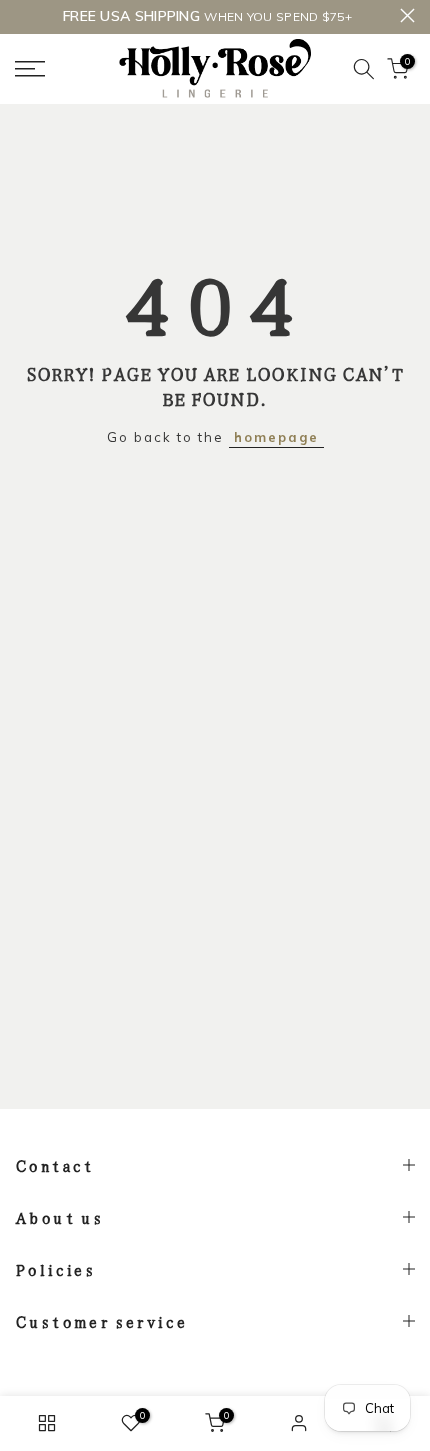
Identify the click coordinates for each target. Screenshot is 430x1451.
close (407, 15)
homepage (276, 437)
